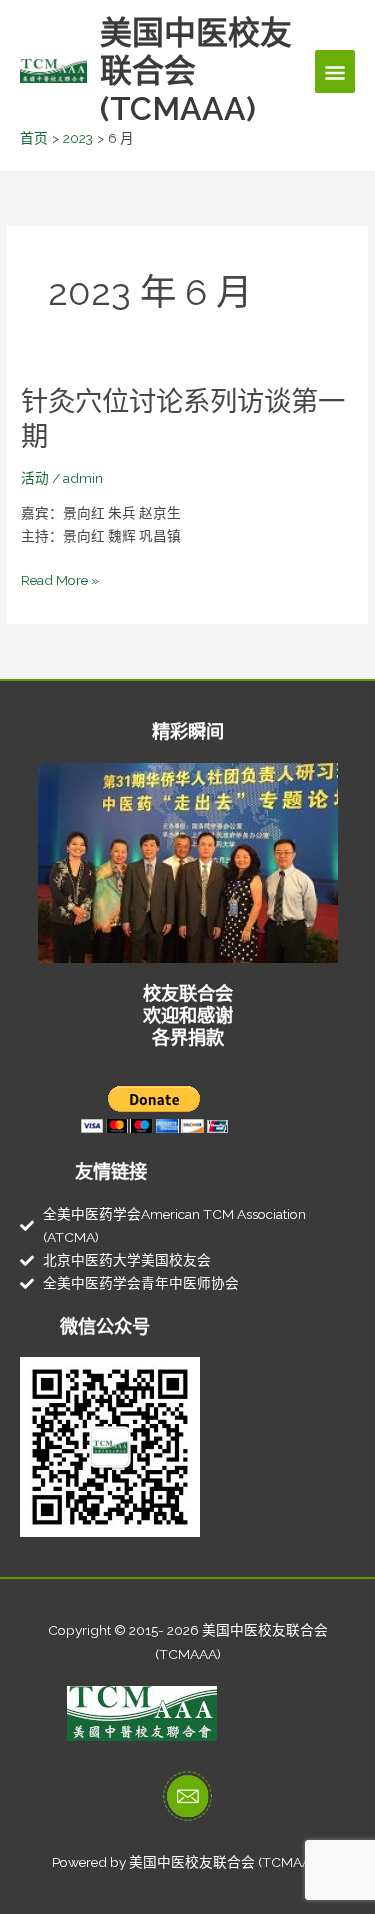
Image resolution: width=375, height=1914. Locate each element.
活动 (35, 478)
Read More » (60, 580)
